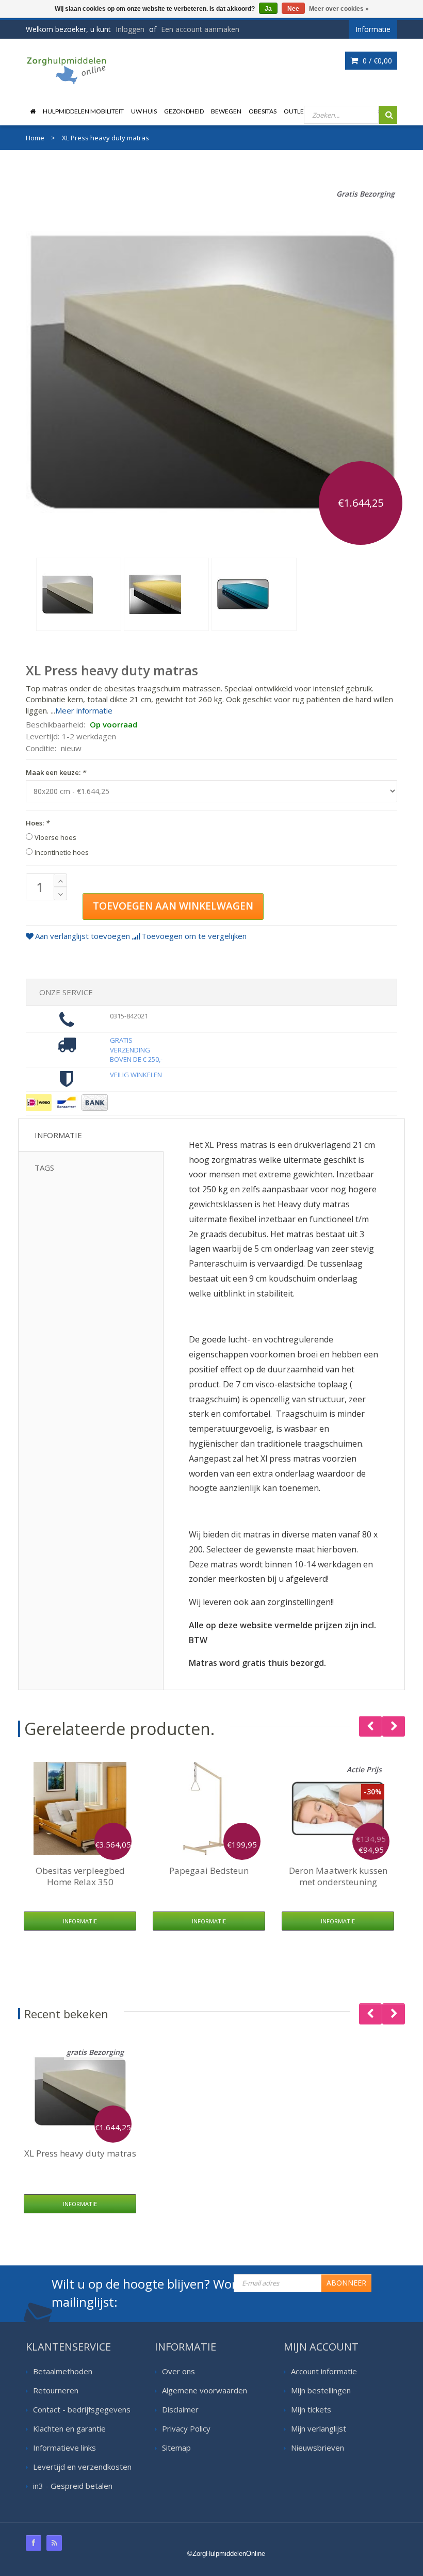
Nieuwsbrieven (318, 2448)
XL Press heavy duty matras (80, 2153)
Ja (268, 9)
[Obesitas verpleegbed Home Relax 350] (80, 1808)
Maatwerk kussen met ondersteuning (338, 1876)
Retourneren (56, 2390)
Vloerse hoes (55, 837)
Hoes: (37, 823)
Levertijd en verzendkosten (82, 2467)
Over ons (178, 2371)
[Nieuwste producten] (54, 2543)
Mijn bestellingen (321, 2390)
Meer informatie (84, 710)
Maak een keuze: (56, 772)
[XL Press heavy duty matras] (79, 594)
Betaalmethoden (63, 2371)
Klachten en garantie (69, 2428)
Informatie (58, 1135)
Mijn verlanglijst (319, 2428)
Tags (44, 1168)
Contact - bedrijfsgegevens (82, 2409)
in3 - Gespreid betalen (73, 2486)
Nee (293, 9)
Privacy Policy (186, 2428)
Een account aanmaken (200, 29)
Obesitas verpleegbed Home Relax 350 (80, 1876)
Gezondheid (184, 111)
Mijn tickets (311, 2409)
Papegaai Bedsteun (209, 1870)
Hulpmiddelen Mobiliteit (83, 111)
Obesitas (263, 111)
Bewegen (226, 111)
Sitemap (176, 2448)
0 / (376, 61)
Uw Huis (144, 111)
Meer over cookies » (339, 9)
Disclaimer (180, 2409)
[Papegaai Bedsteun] (209, 1808)
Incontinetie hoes (62, 852)
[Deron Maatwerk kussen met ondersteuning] (338, 1808)
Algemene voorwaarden (205, 2390)
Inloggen (130, 29)
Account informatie (324, 2371)
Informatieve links (64, 2448)
